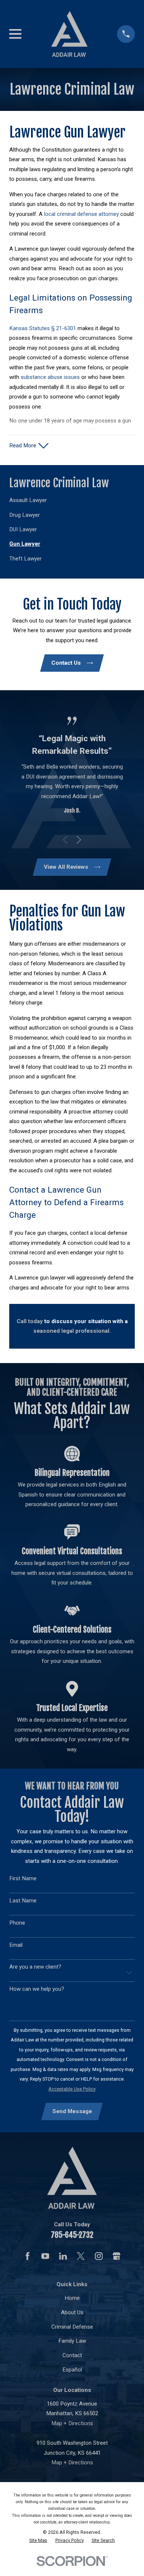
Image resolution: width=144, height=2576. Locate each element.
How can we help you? (37, 1989)
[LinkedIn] (63, 2256)
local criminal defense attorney (81, 214)
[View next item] (79, 840)
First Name (23, 1878)
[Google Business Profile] (116, 2256)
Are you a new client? (35, 1967)
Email (16, 1945)
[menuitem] (72, 500)
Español (72, 2370)
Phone (17, 1923)
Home (72, 2298)
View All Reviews (66, 867)
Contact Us (66, 663)
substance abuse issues (50, 377)
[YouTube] (45, 2256)
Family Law (72, 2341)
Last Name (23, 1901)
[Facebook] (28, 2256)
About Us (72, 2312)
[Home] (70, 34)
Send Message (72, 2111)
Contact (72, 2355)
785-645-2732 (72, 2235)
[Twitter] (81, 2256)
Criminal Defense (72, 2327)
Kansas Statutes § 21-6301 (43, 328)
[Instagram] (99, 2256)
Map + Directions (72, 2423)
